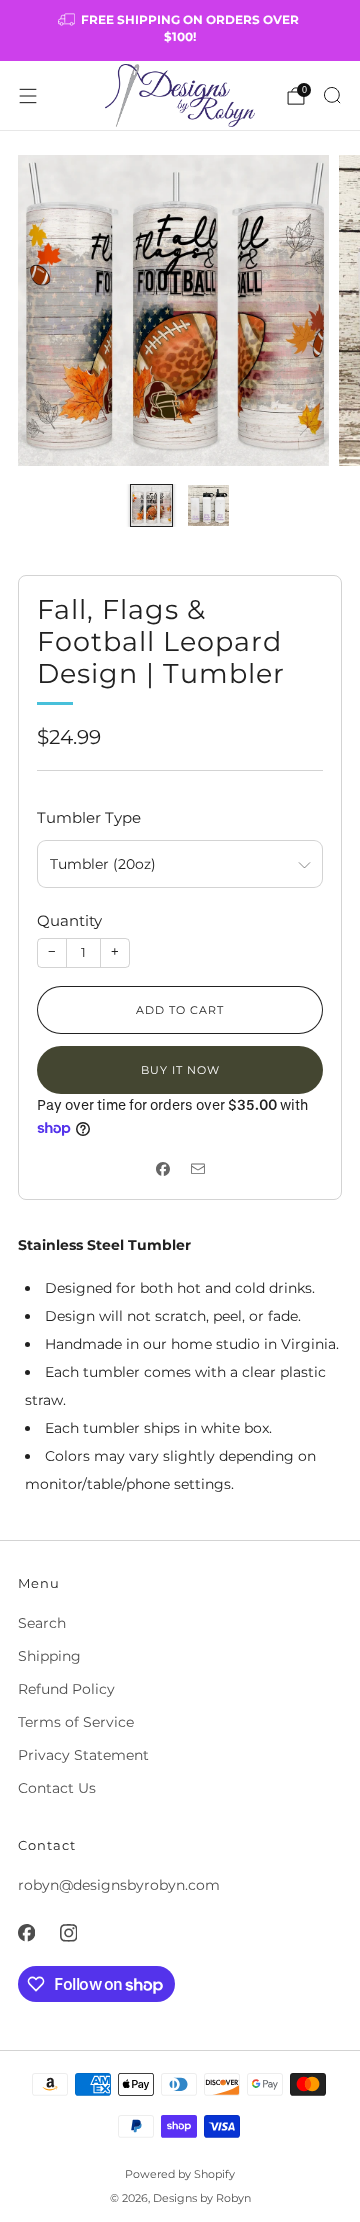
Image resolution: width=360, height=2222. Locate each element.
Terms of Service (76, 1722)
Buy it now (180, 1070)
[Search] (332, 95)
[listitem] (180, 30)
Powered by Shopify (180, 2174)
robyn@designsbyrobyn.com (119, 1885)
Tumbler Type (89, 817)
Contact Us (57, 1788)
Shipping (49, 1656)
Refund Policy (66, 1689)
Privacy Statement (83, 1755)
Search (42, 1623)
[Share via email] (197, 1169)
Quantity (69, 920)
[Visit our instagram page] (68, 1933)
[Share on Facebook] (162, 1169)
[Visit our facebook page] (26, 1933)
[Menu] (28, 96)
